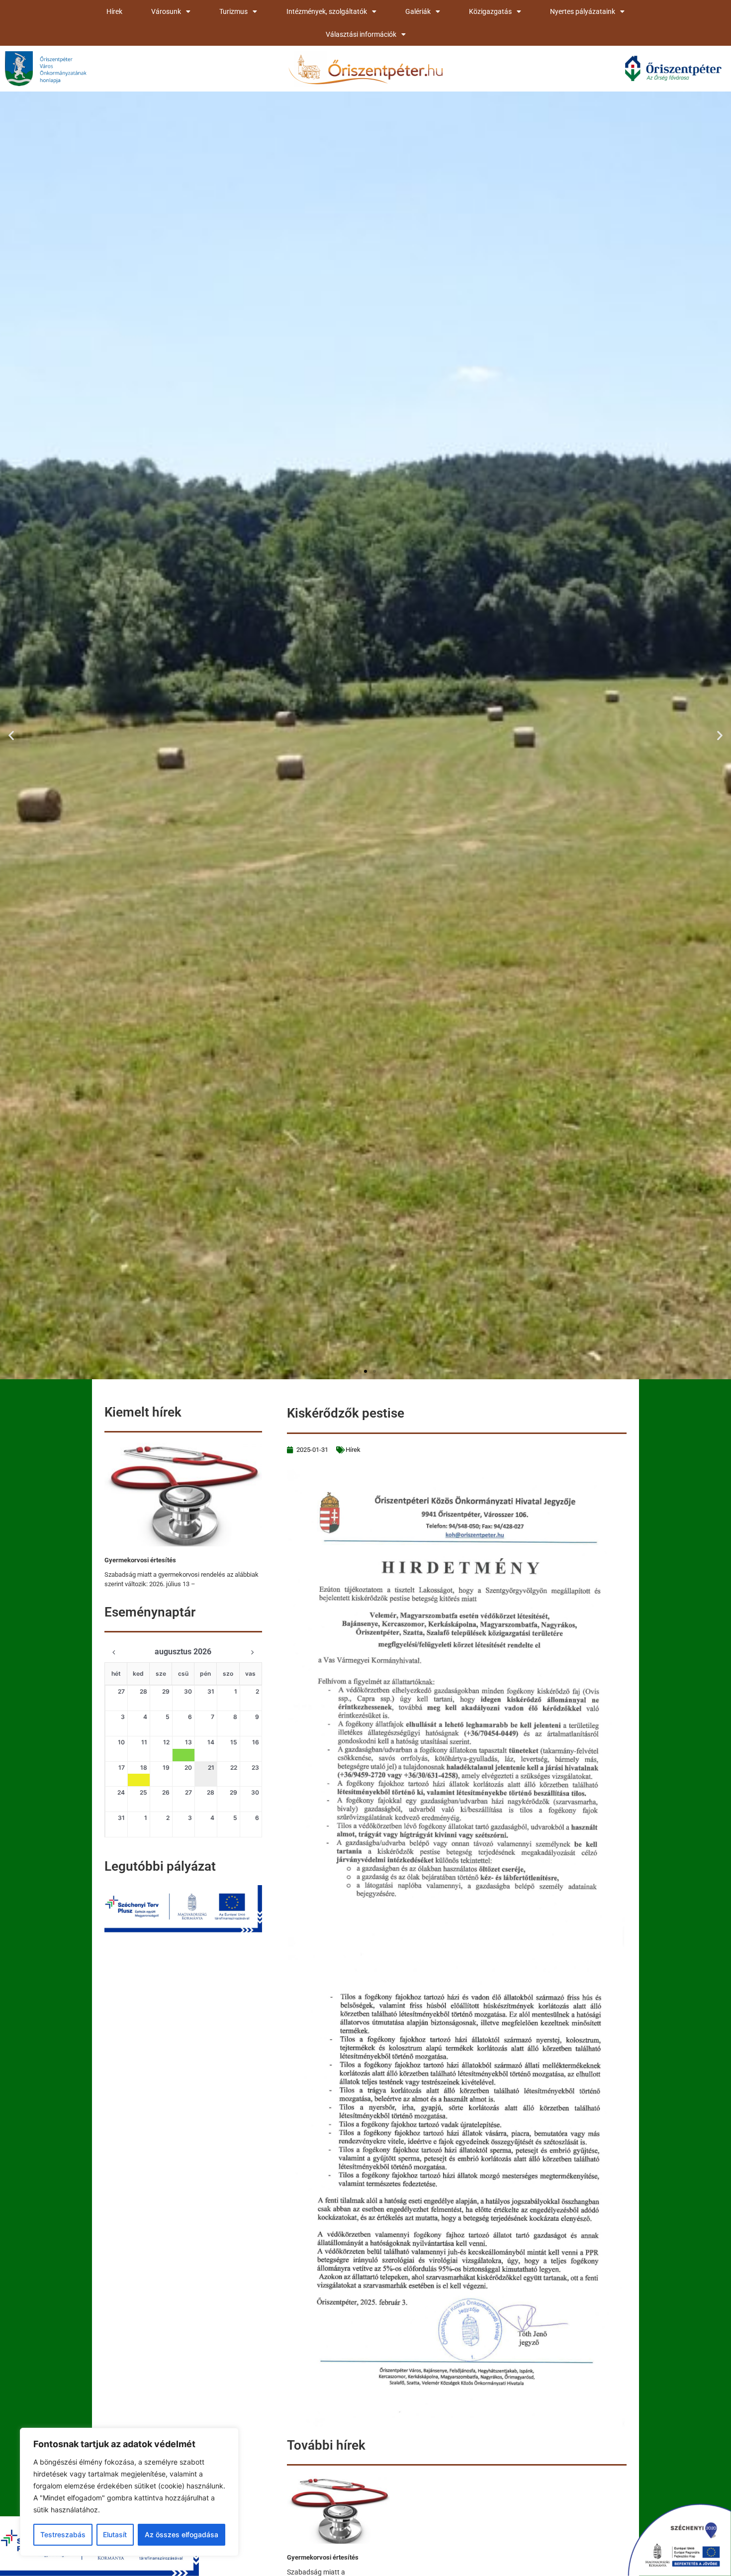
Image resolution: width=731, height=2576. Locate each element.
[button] (11, 735)
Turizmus (233, 11)
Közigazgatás (490, 11)
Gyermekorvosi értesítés (140, 1560)
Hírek (114, 11)
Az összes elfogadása (182, 2534)
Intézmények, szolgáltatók (327, 11)
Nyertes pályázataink (583, 11)
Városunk (166, 11)
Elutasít (115, 2534)
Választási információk (361, 34)
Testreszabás (63, 2534)
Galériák (418, 11)
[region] (129, 2492)
